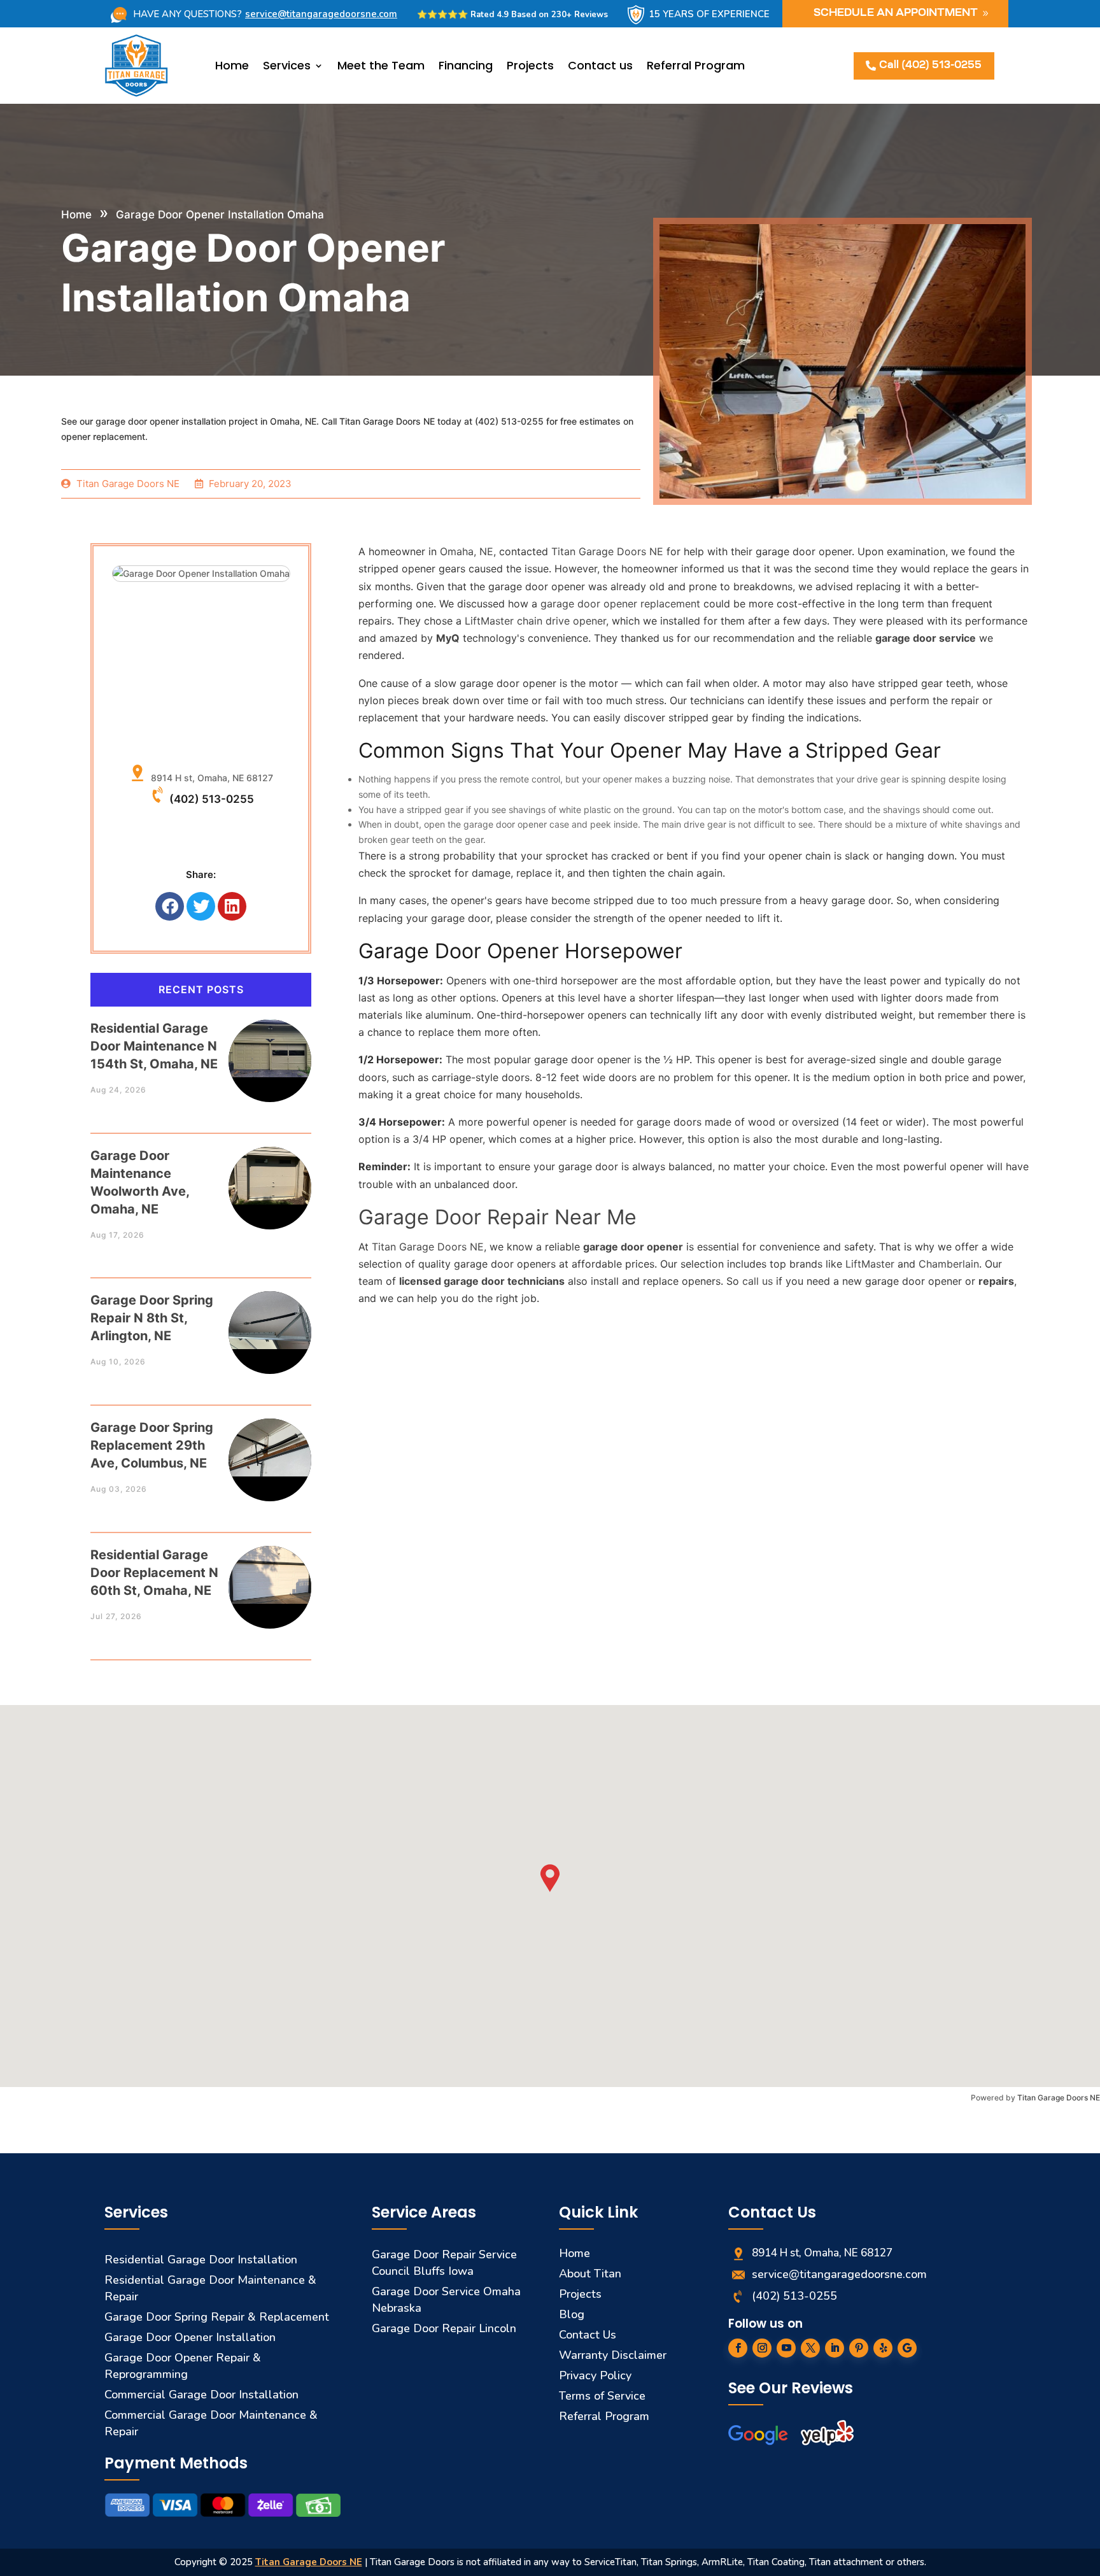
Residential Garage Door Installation (201, 2260)
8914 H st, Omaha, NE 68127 (209, 778)
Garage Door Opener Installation (190, 2337)
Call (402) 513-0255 (930, 66)
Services (287, 65)
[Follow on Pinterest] (859, 2348)
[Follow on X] (810, 2348)
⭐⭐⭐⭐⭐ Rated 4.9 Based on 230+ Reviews (512, 15)
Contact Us (588, 2335)
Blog (572, 2314)
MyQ (448, 638)
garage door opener (633, 1247)
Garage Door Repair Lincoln (444, 2328)
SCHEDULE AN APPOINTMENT (896, 13)
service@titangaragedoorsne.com (321, 14)
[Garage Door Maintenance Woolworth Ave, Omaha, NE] (270, 1176)
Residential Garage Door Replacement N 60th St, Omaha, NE (154, 1573)
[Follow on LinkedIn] (835, 2348)
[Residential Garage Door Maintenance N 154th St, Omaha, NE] (270, 1048)
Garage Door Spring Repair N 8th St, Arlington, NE (152, 1318)
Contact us (600, 65)
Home (232, 65)
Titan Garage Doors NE (1059, 2098)
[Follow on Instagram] (762, 2348)
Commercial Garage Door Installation (201, 2395)
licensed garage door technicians (482, 1281)
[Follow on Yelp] (883, 2348)
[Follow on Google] (907, 2348)
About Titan (590, 2274)
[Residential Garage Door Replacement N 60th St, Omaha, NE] (270, 1575)
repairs (996, 1281)
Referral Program (696, 65)
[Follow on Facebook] (738, 2348)
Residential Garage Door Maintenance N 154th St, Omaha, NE (154, 1046)
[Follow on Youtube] (786, 2348)
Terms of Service (602, 2396)
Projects (530, 65)
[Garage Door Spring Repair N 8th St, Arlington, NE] (270, 1320)
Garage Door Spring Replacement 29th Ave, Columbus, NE (152, 1445)
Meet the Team (381, 65)
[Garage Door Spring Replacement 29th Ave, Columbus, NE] (270, 1447)
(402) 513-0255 (212, 799)
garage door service (926, 638)
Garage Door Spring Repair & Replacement (217, 2317)
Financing (466, 65)
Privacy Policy (595, 2375)
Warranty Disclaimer (613, 2355)
